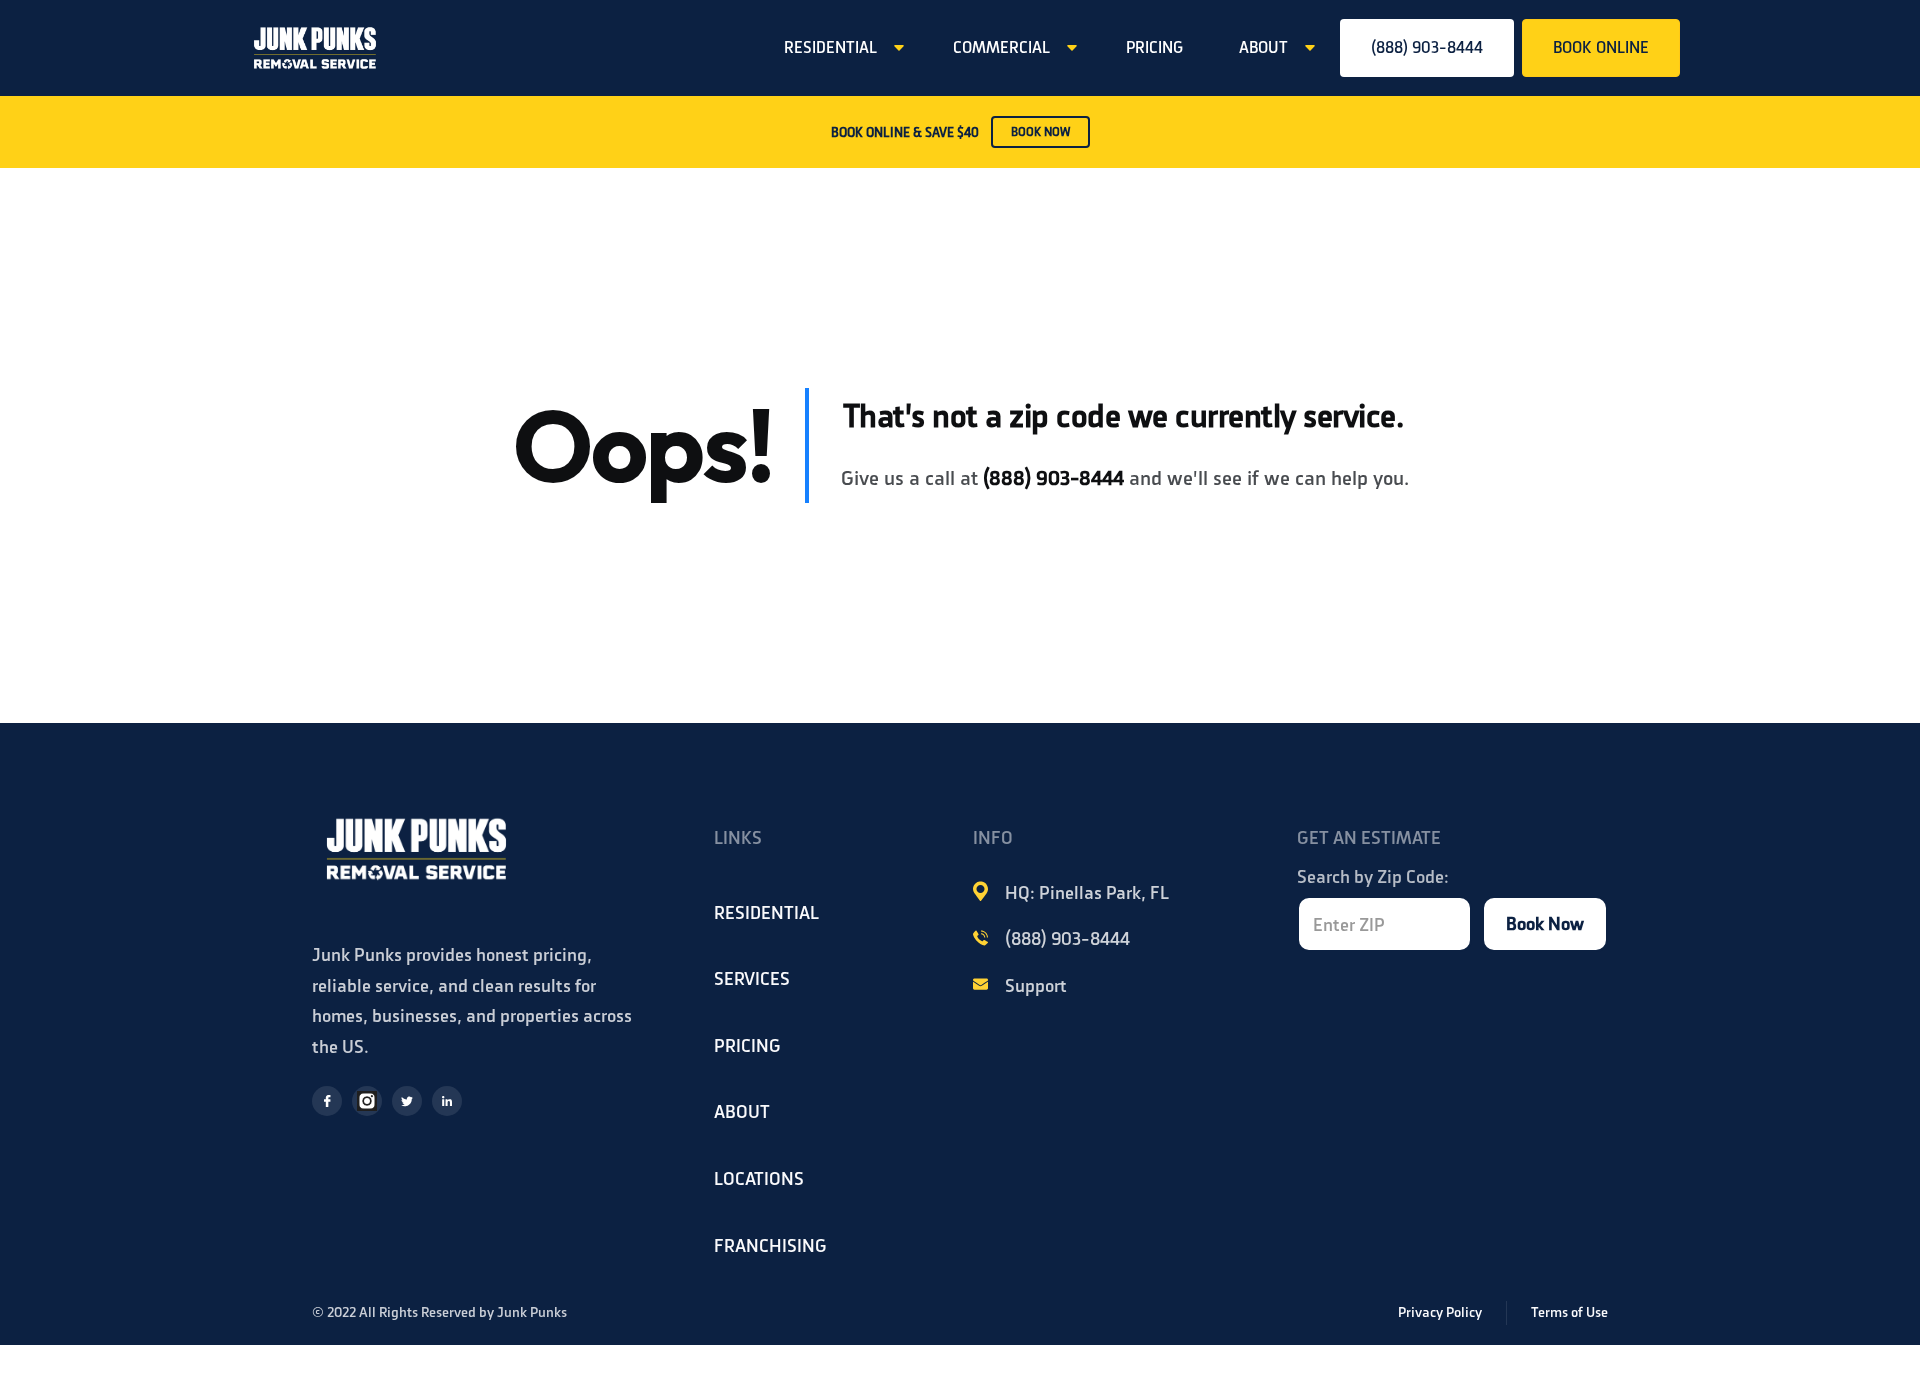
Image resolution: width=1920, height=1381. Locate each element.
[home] (315, 48)
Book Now (1545, 923)
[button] (840, 48)
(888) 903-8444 (1427, 47)
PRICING (1154, 47)
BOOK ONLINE (1601, 47)
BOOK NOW (1040, 132)
